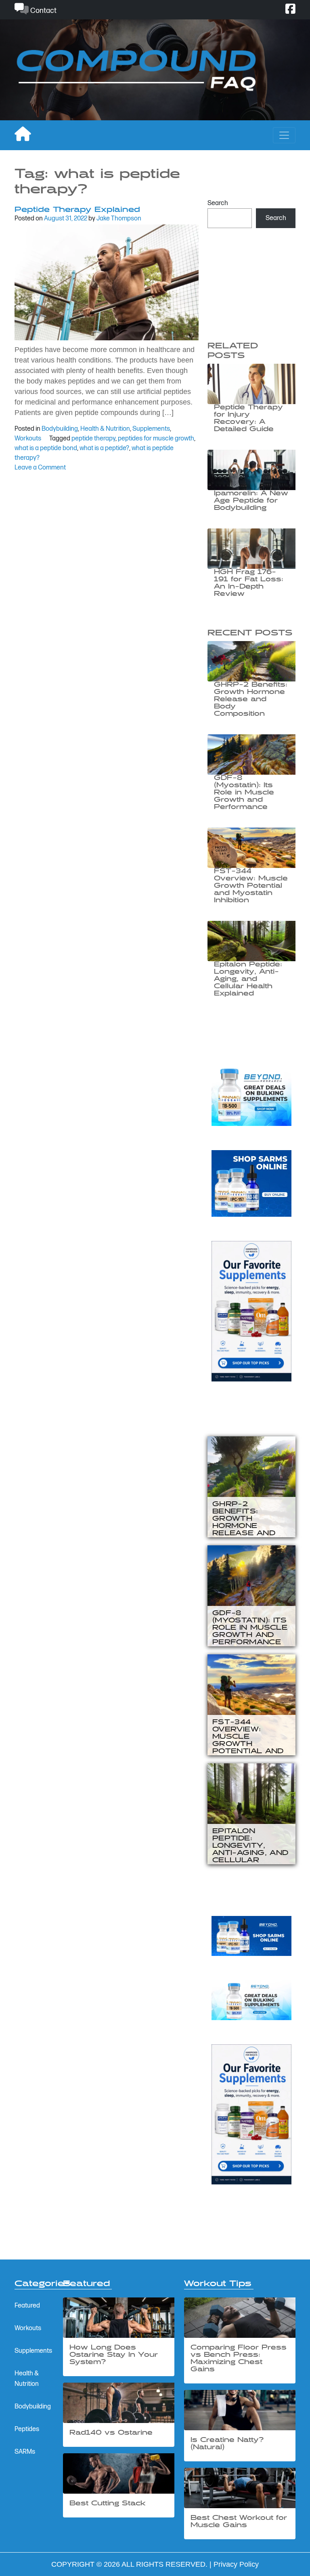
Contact (43, 11)
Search (218, 203)
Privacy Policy (236, 2564)
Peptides (27, 2429)
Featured (27, 2306)
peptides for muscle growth (156, 439)
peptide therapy (93, 439)
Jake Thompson (119, 219)
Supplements (151, 429)
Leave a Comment (40, 468)
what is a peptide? (104, 448)
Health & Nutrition (105, 429)
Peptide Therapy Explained (77, 210)
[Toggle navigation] (284, 135)
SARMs (25, 2452)
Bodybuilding (60, 429)
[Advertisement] (251, 281)
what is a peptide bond (46, 448)
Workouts (28, 439)
